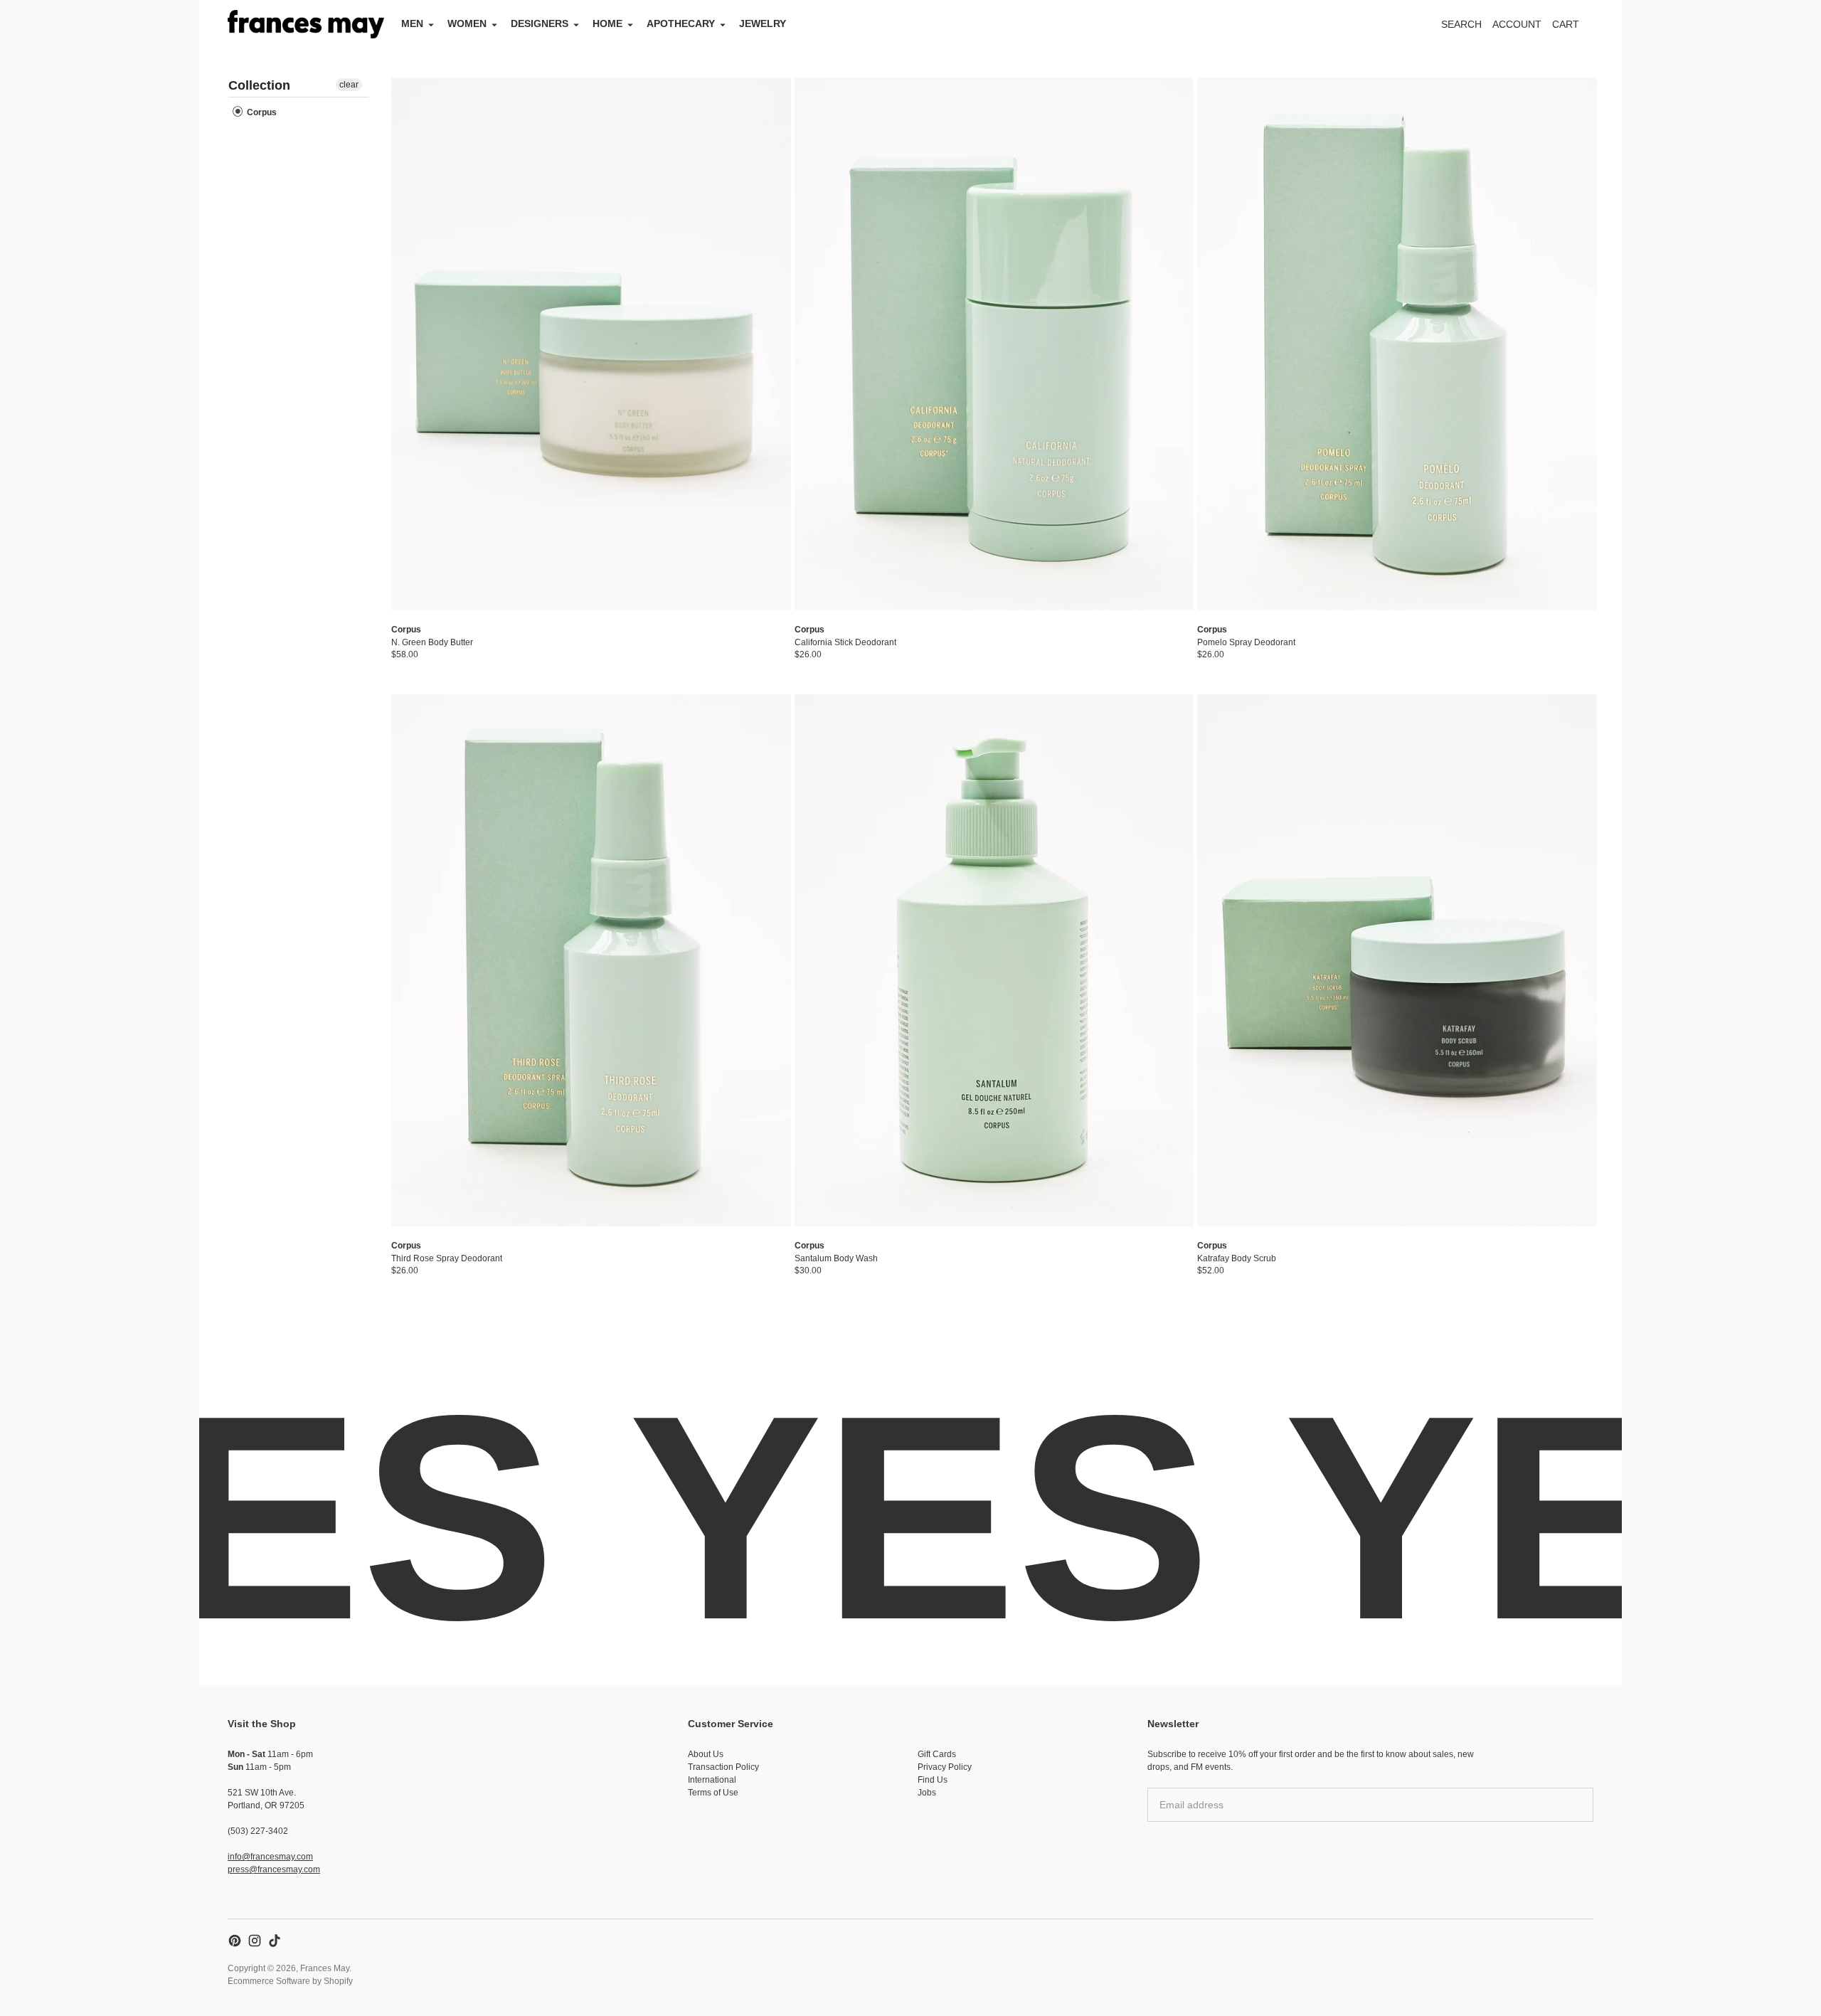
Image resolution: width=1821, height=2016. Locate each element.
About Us (706, 1754)
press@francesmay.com (274, 1869)
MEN (412, 23)
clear (349, 85)
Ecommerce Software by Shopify (290, 1981)
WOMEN (467, 23)
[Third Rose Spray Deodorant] (591, 961)
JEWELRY (763, 23)
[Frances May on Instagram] (255, 1941)
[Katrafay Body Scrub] (1397, 961)
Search (1461, 24)
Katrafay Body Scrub (1237, 1258)
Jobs (927, 1793)
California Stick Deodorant (845, 642)
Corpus (261, 112)
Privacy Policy (945, 1767)
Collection (259, 85)
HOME (607, 23)
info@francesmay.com (270, 1857)
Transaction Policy (723, 1767)
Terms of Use (713, 1793)
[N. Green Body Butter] (591, 344)
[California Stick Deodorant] (994, 344)
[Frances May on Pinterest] (235, 1941)
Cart (1573, 28)
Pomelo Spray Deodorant (1246, 642)
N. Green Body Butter (432, 642)
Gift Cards (937, 1754)
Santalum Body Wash (836, 1258)
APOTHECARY (681, 23)
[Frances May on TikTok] (275, 1941)
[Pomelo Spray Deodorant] (1397, 344)
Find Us (933, 1780)
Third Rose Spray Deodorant (447, 1258)
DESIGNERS (540, 23)
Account (1517, 24)
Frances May (325, 1968)
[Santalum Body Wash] (994, 961)
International (712, 1780)
